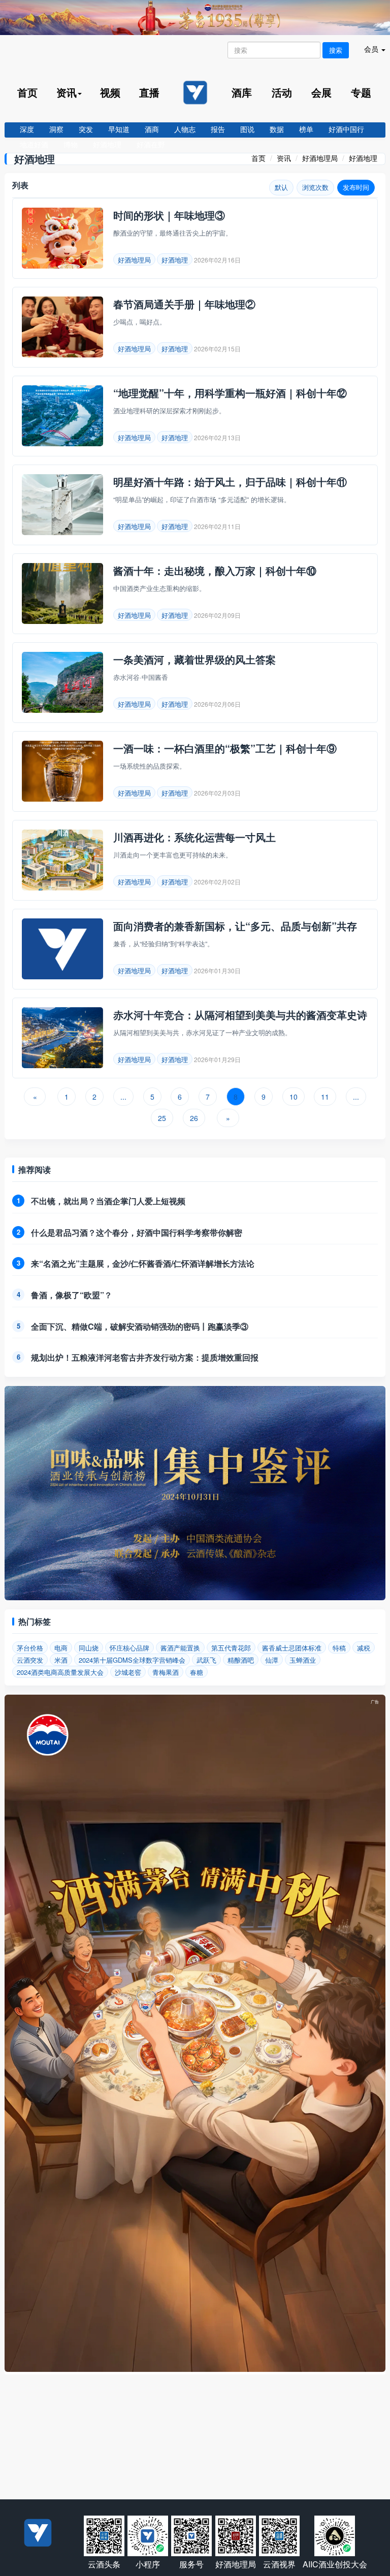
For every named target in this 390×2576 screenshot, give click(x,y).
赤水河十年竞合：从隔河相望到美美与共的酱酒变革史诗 (240, 1015)
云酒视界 (279, 2564)
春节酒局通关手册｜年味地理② (184, 304)
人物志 (185, 129)
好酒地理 (107, 144)
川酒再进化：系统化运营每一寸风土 (194, 837)
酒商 (152, 129)
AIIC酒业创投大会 (335, 2564)
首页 (27, 92)
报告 (218, 129)
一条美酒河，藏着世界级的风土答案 (194, 659)
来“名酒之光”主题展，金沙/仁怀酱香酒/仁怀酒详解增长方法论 (143, 1263)
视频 (110, 92)
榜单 (306, 129)
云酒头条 (104, 2564)
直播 (149, 92)
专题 (361, 92)
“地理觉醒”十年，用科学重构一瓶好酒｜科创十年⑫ (230, 393)
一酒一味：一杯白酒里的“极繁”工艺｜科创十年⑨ (225, 748)
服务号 (191, 2564)
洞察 (56, 129)
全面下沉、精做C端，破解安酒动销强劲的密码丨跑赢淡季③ (140, 1326)
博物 (71, 144)
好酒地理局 (320, 158)
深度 (27, 129)
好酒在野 (151, 144)
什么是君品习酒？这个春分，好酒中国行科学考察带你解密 (137, 1232)
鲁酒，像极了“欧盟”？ (72, 1295)
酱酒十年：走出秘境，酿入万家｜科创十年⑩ (215, 570)
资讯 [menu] (67, 92)
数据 (277, 129)
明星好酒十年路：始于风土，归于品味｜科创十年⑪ (230, 482)
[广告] (195, 2369)
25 (162, 1118)
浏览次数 (315, 187)
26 (194, 1118)
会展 (321, 92)
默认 (281, 187)
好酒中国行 (346, 129)
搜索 (336, 50)
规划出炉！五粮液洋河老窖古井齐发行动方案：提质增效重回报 (145, 1357)
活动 (282, 92)
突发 (86, 129)
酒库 (242, 92)
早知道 (119, 129)
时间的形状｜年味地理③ (169, 215)
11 (325, 1097)
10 (294, 1097)
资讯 (284, 158)
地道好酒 (34, 144)
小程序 (148, 2564)
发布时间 (356, 187)
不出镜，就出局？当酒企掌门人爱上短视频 (108, 1201)
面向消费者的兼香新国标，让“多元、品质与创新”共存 (235, 926)
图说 (247, 129)
